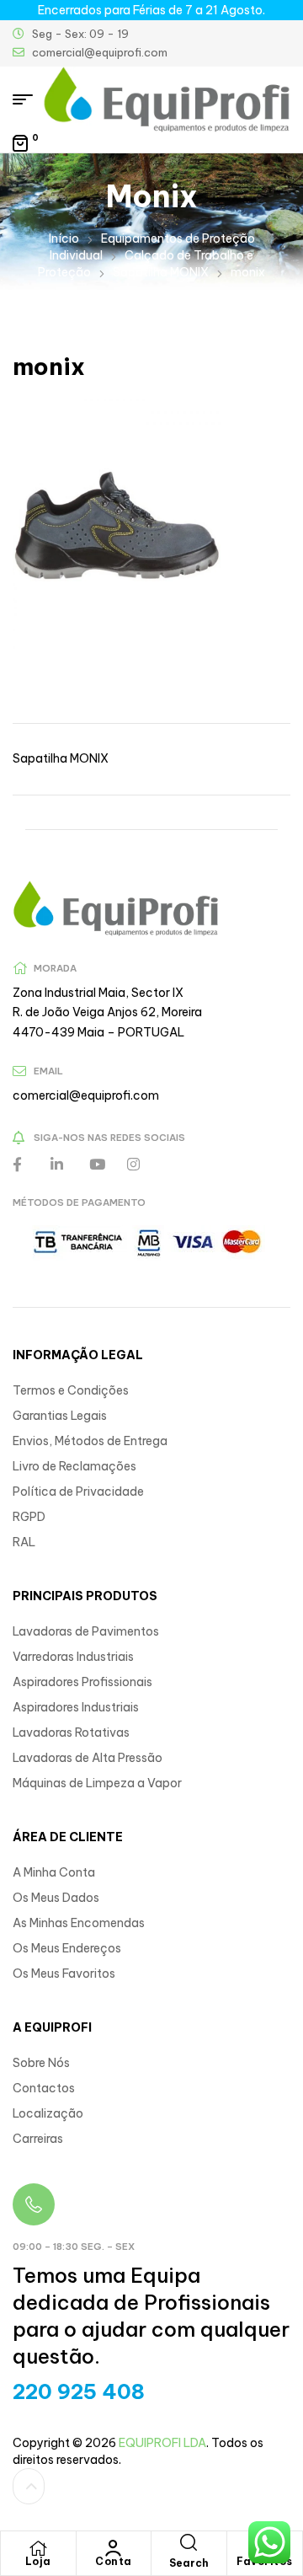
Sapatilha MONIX (161, 272)
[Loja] (38, 2548)
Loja (38, 2561)
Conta (114, 2561)
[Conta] (114, 2548)
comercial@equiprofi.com (86, 1095)
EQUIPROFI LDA (162, 2443)
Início (64, 238)
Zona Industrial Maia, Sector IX (98, 993)
